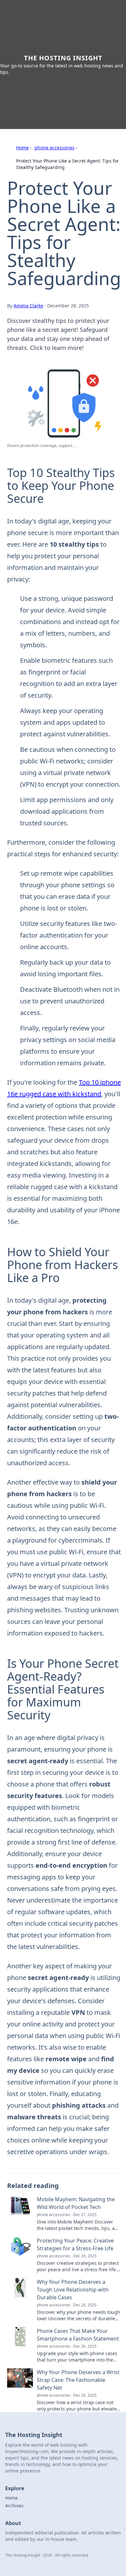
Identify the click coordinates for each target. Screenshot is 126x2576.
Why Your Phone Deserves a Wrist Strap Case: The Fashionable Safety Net (78, 2380)
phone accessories (55, 148)
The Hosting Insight (63, 58)
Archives (14, 2506)
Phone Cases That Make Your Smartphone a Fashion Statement (78, 2335)
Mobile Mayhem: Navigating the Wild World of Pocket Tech (76, 2203)
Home (22, 148)
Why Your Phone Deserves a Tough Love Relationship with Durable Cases (73, 2290)
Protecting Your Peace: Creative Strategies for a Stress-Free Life (75, 2244)
